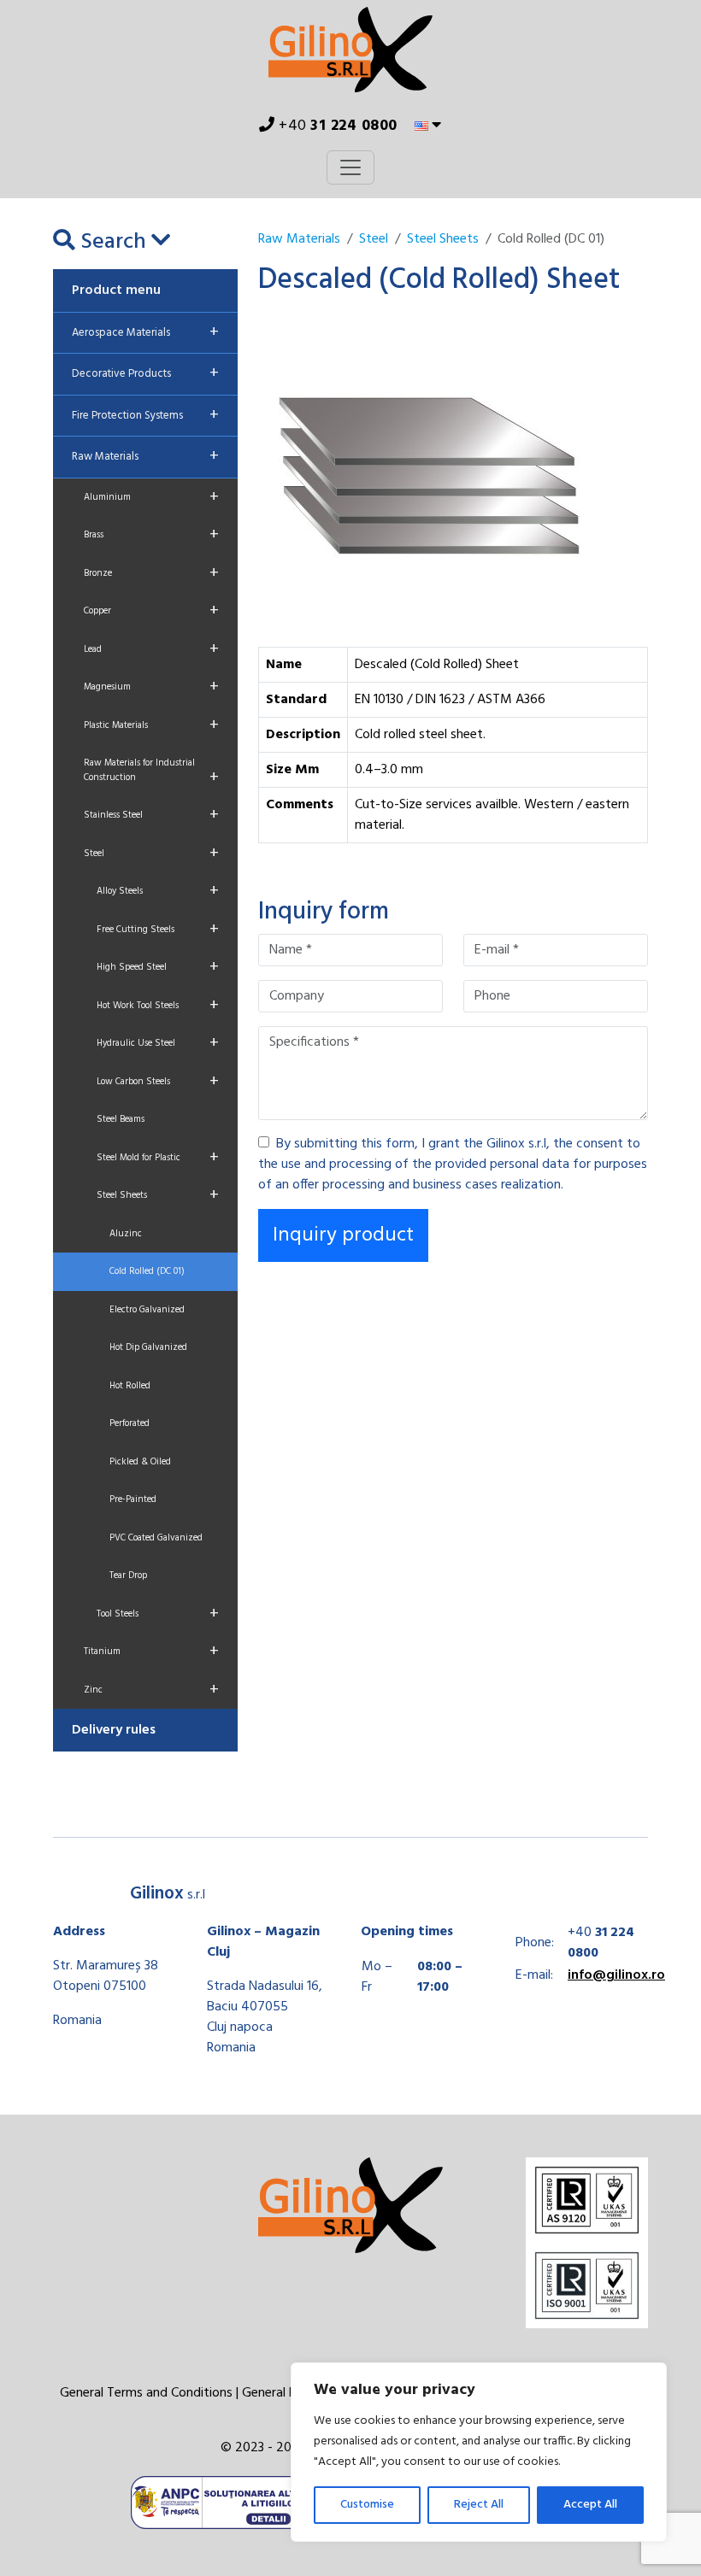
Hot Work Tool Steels (158, 1006)
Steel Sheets (158, 1195)
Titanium (151, 1652)
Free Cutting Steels (158, 930)
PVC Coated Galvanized (156, 1538)
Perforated (130, 1423)
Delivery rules (114, 1730)
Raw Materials (145, 456)
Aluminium (151, 497)
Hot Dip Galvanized (148, 1347)
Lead (151, 649)
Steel (151, 854)
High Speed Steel (158, 967)
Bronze (151, 573)
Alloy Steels (158, 891)
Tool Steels (158, 1614)
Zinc (151, 1690)
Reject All (479, 2505)
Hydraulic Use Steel (158, 1043)
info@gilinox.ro (616, 1975)
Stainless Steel (151, 815)
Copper (151, 611)
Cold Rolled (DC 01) (147, 1271)
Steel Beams (121, 1119)
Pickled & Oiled (140, 1462)
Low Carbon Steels (158, 1082)
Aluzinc (126, 1234)
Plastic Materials (151, 725)
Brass (151, 535)
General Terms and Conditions (146, 2393)
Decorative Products (145, 373)
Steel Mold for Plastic (158, 1158)
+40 (336, 126)
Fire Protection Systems (145, 415)
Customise (367, 2505)
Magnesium (151, 687)
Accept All (590, 2505)
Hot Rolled (130, 1386)
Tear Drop (128, 1576)
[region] (479, 2452)
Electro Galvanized (147, 1310)
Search (113, 243)
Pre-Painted (133, 1499)
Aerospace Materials (145, 332)
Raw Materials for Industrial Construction (151, 773)
